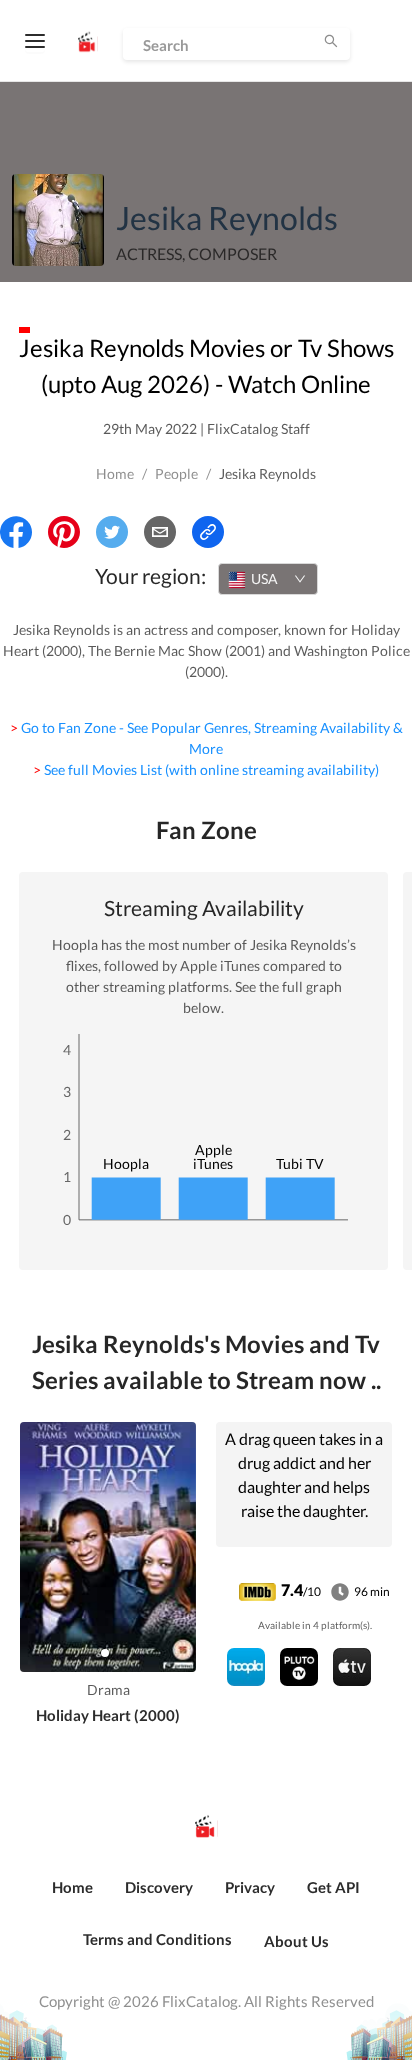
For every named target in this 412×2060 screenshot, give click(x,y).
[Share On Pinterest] (64, 532)
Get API (333, 1887)
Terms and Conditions (157, 1939)
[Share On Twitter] (112, 532)
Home (115, 473)
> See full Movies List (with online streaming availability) (206, 769)
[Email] (160, 532)
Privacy (250, 1887)
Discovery (159, 1887)
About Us (296, 1941)
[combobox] (268, 579)
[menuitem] (72, 1898)
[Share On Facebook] (16, 532)
